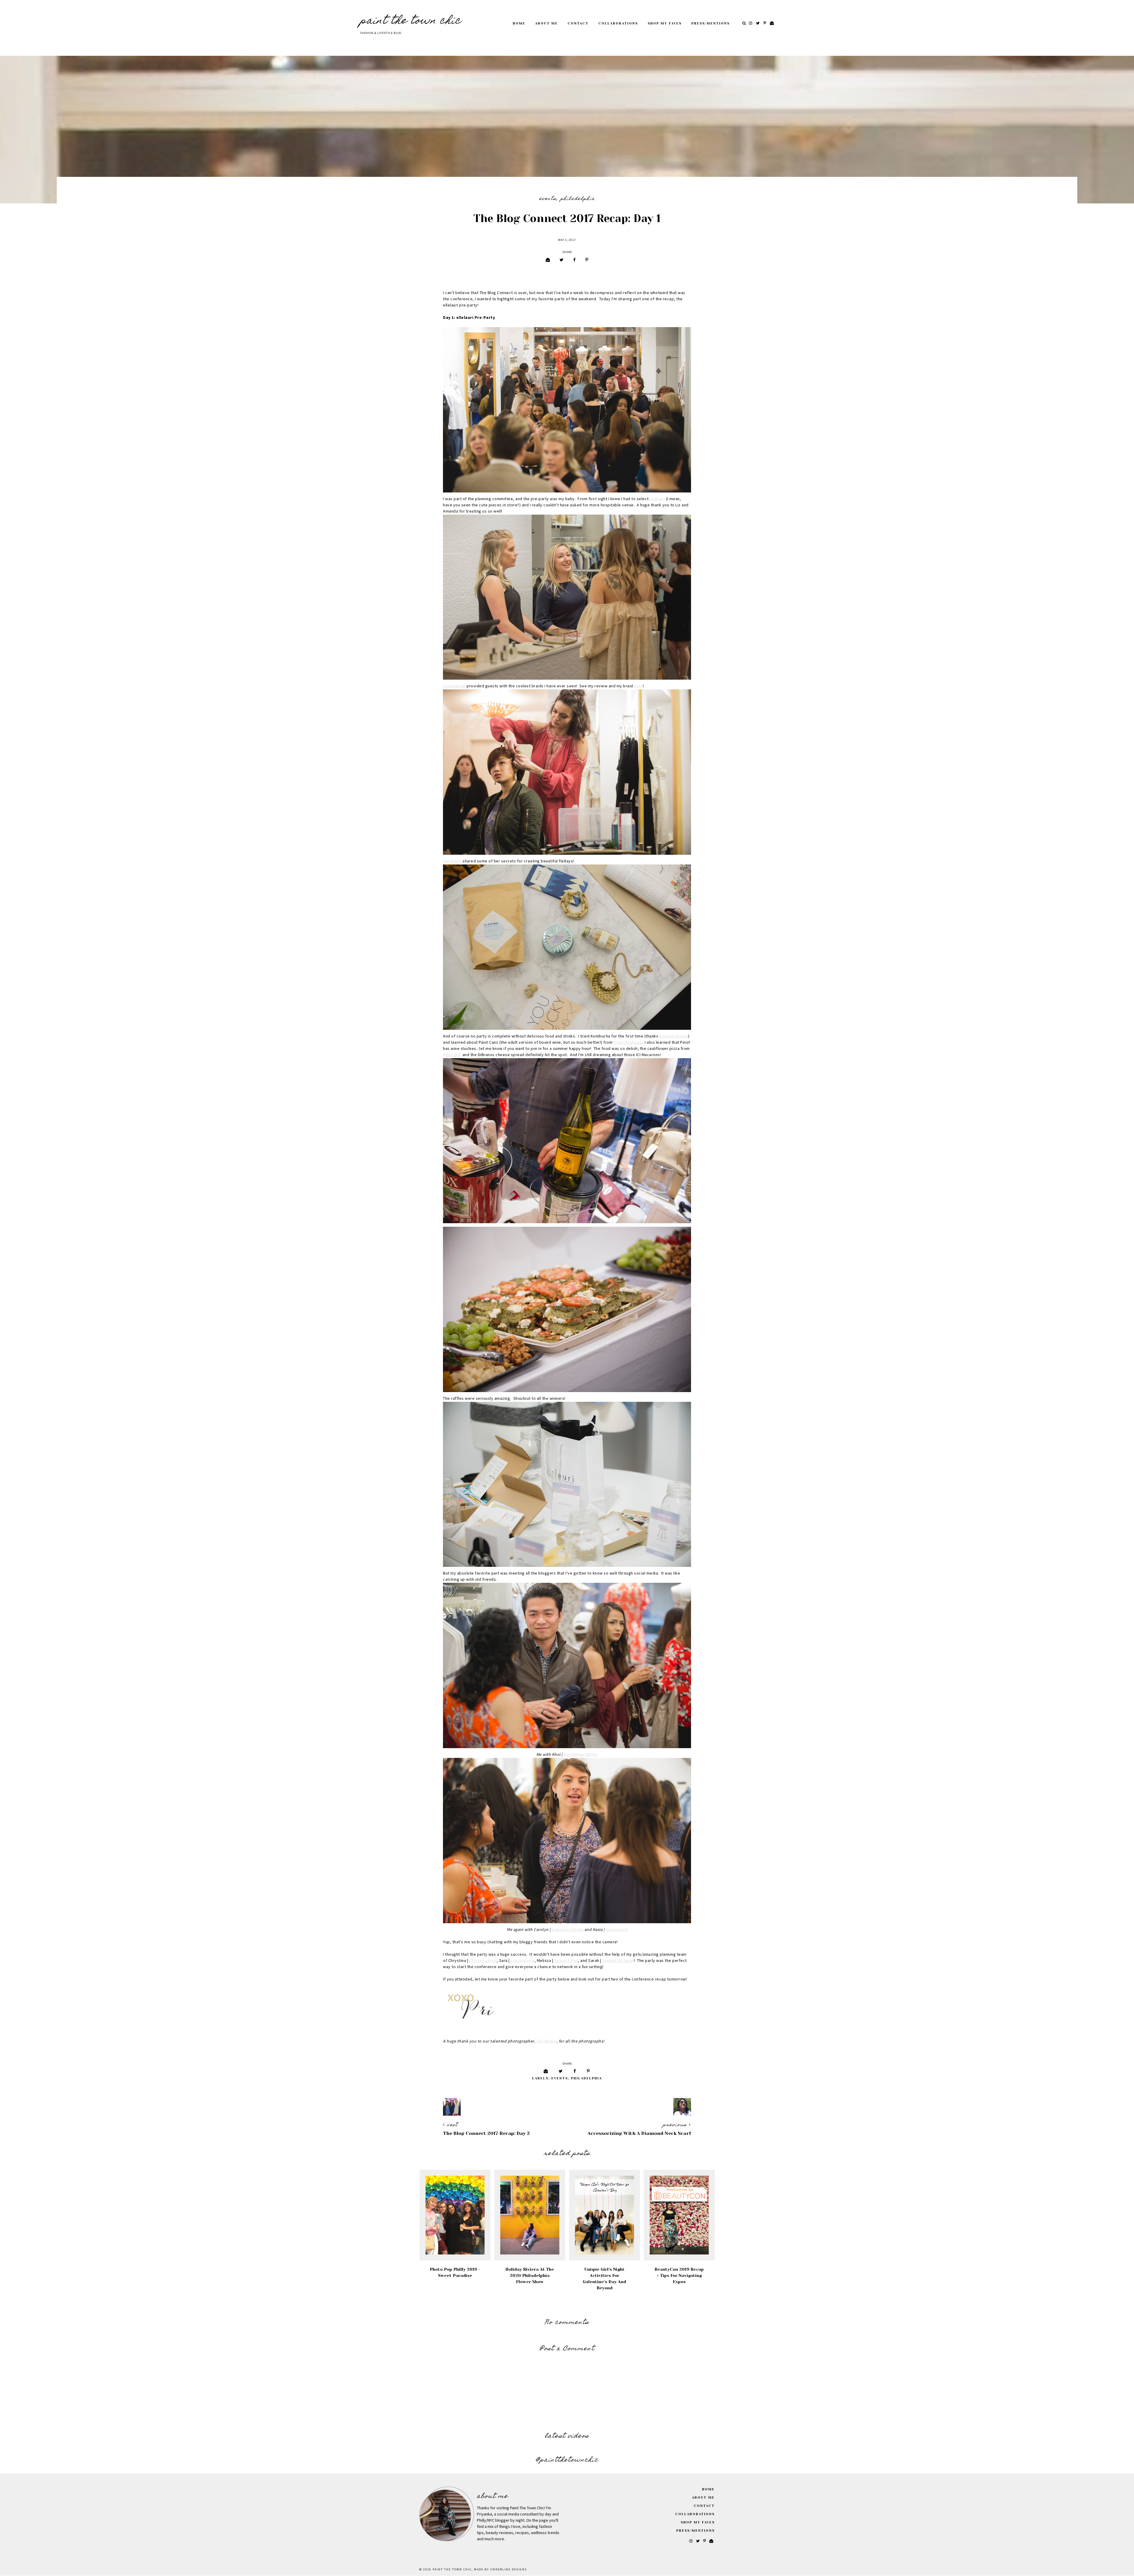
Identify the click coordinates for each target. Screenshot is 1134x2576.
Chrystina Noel (483, 1961)
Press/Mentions (711, 23)
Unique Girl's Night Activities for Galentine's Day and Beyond (604, 2279)
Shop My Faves (665, 23)
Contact (578, 23)
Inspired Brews (674, 1036)
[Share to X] (562, 260)
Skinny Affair (566, 1961)
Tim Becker (546, 2041)
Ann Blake (452, 861)
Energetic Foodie (567, 1930)
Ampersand (617, 1930)
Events (548, 199)
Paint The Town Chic (411, 21)
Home (519, 23)
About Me (546, 23)
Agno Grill (452, 1055)
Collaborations (618, 23)
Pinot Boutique (628, 1043)
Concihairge (454, 686)
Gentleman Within (581, 1755)
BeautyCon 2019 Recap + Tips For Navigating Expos (679, 2275)
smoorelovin (523, 1961)
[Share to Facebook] (574, 260)
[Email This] (548, 260)
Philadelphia (578, 199)
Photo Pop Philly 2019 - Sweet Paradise (455, 2272)
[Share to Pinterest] (587, 260)
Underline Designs (509, 2570)
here (638, 686)
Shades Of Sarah (618, 1961)
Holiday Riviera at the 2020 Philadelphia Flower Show (530, 2275)
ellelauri (657, 499)
